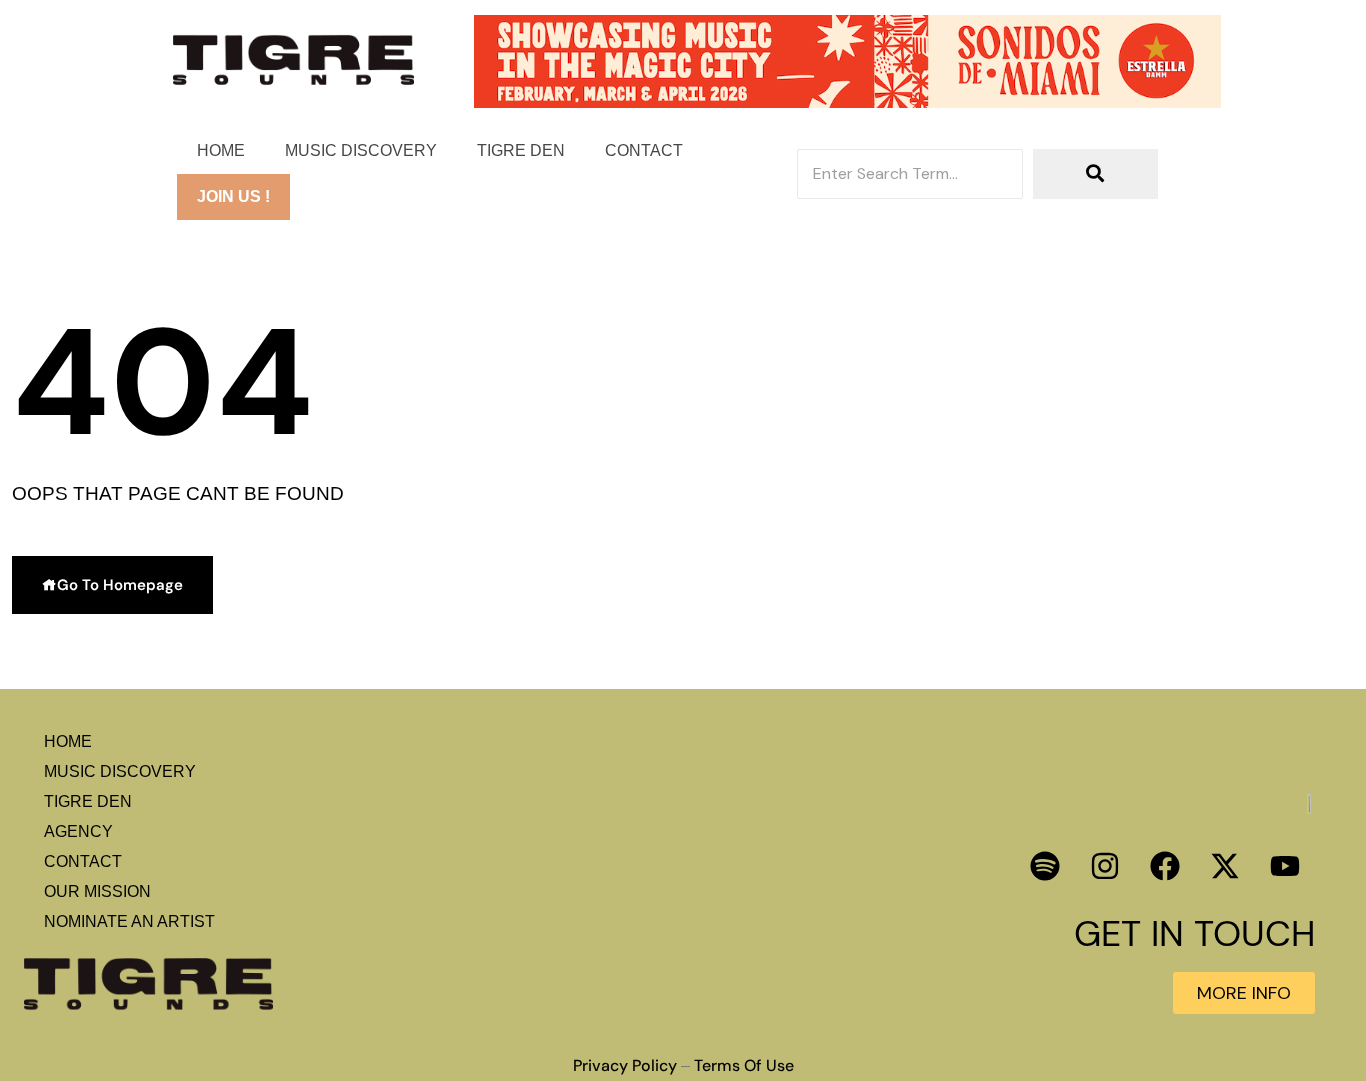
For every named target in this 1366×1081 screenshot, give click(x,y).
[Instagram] (1105, 866)
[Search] (1095, 174)
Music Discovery (361, 150)
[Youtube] (1285, 866)
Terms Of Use (744, 1066)
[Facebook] (1165, 866)
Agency (78, 831)
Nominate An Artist (129, 921)
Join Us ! (233, 196)
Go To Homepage (120, 585)
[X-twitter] (1225, 866)
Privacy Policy (625, 1066)
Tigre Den (521, 150)
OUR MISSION (97, 891)
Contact (644, 150)
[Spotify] (1045, 866)
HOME (221, 150)
